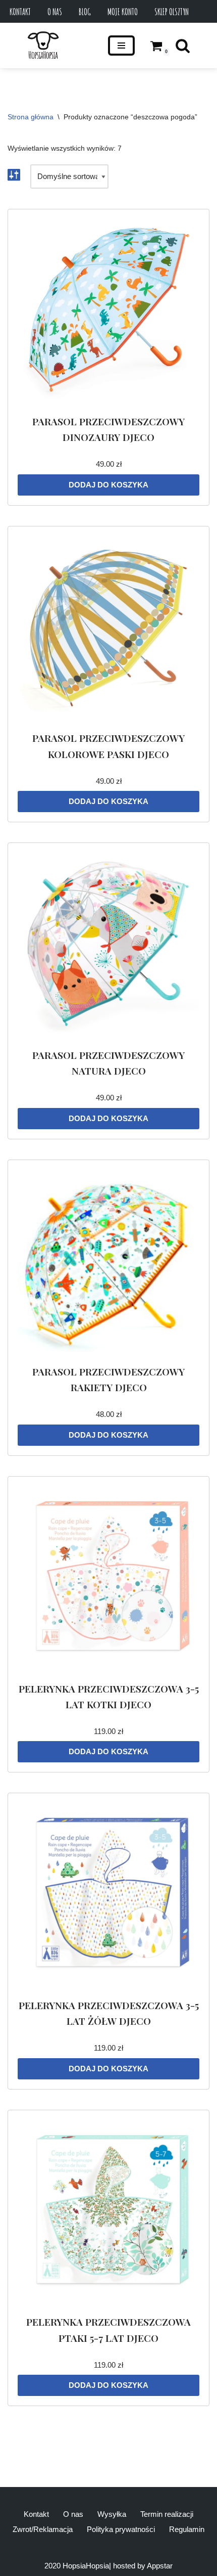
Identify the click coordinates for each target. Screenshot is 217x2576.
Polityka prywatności (121, 2529)
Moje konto (123, 12)
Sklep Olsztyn (172, 12)
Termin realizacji (167, 2514)
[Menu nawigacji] (121, 46)
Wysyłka (112, 2514)
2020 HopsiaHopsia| (78, 2566)
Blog (85, 12)
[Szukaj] (183, 46)
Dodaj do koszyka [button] (108, 485)
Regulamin (187, 2529)
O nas (55, 12)
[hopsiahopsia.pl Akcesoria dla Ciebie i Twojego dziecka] (43, 46)
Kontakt (20, 12)
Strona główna (31, 117)
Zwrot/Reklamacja (43, 2529)
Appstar (160, 2566)
